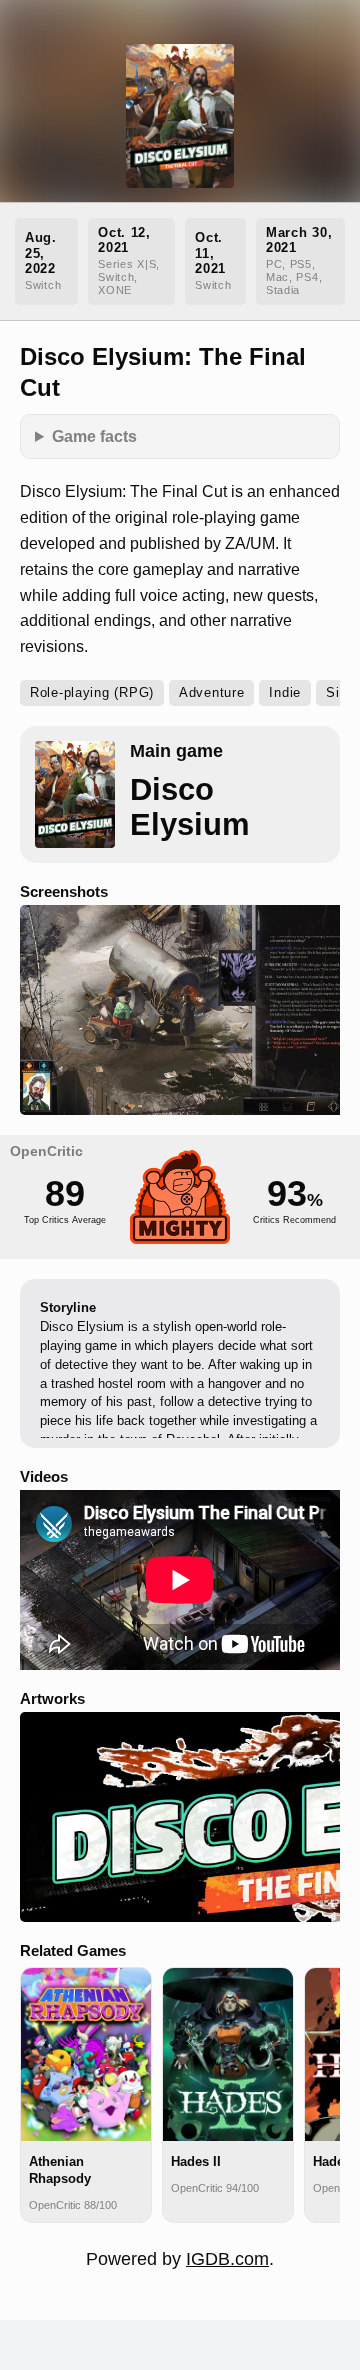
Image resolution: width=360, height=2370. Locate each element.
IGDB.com (227, 2259)
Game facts (94, 436)
